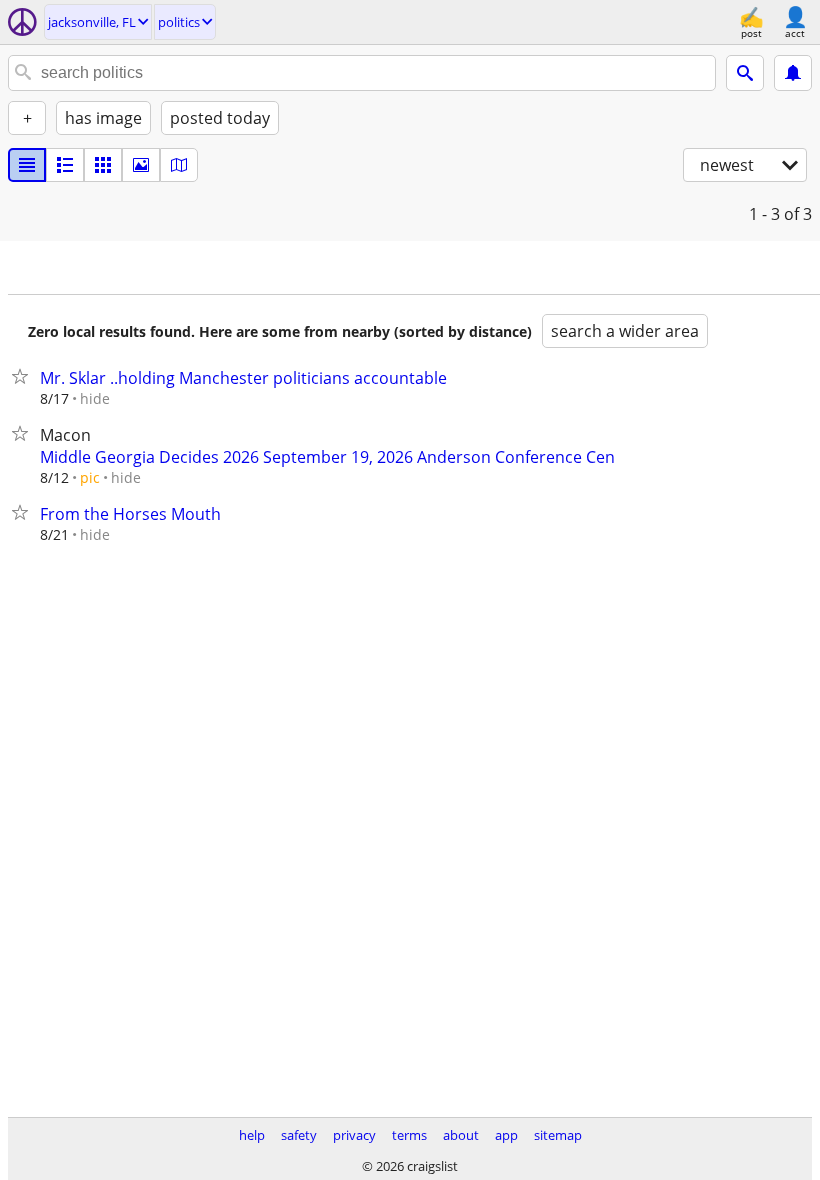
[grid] (103, 165)
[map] (179, 165)
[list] (27, 165)
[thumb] (65, 165)
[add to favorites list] (24, 376)
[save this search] (793, 73)
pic (90, 477)
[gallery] (141, 165)
